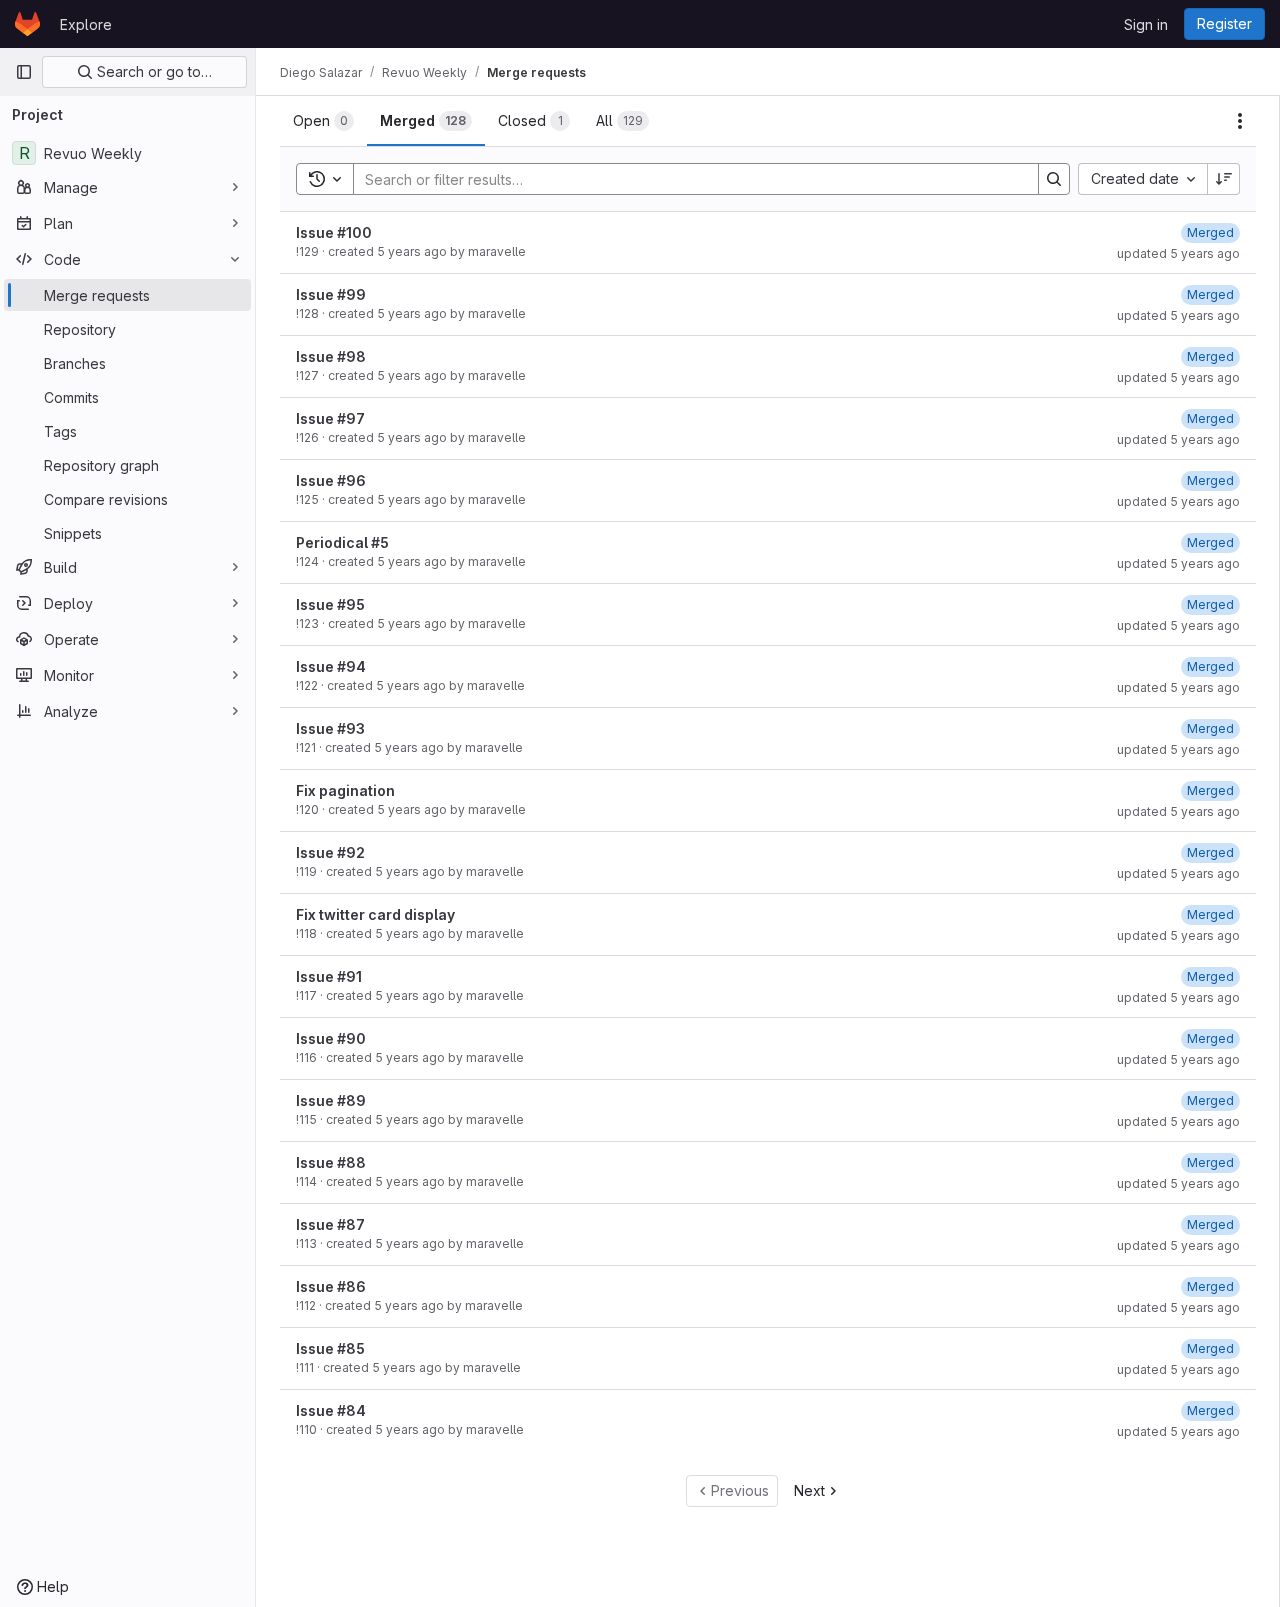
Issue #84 (331, 1410)
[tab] (323, 121)
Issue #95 (330, 604)
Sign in (1146, 24)
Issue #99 (331, 294)
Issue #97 (330, 418)
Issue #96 (331, 480)
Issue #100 (334, 232)
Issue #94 (331, 666)
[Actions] (1240, 121)
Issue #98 (331, 356)
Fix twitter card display (375, 914)
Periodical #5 (342, 542)
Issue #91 (329, 976)
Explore (86, 24)
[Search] (1054, 179)
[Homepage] (27, 24)
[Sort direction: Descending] (1224, 179)
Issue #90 (331, 1038)
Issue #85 (330, 1348)
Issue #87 (330, 1224)
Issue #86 (331, 1286)
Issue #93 (330, 728)
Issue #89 (331, 1100)
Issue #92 (330, 852)
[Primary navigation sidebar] (24, 72)
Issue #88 (331, 1162)
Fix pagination (345, 790)
